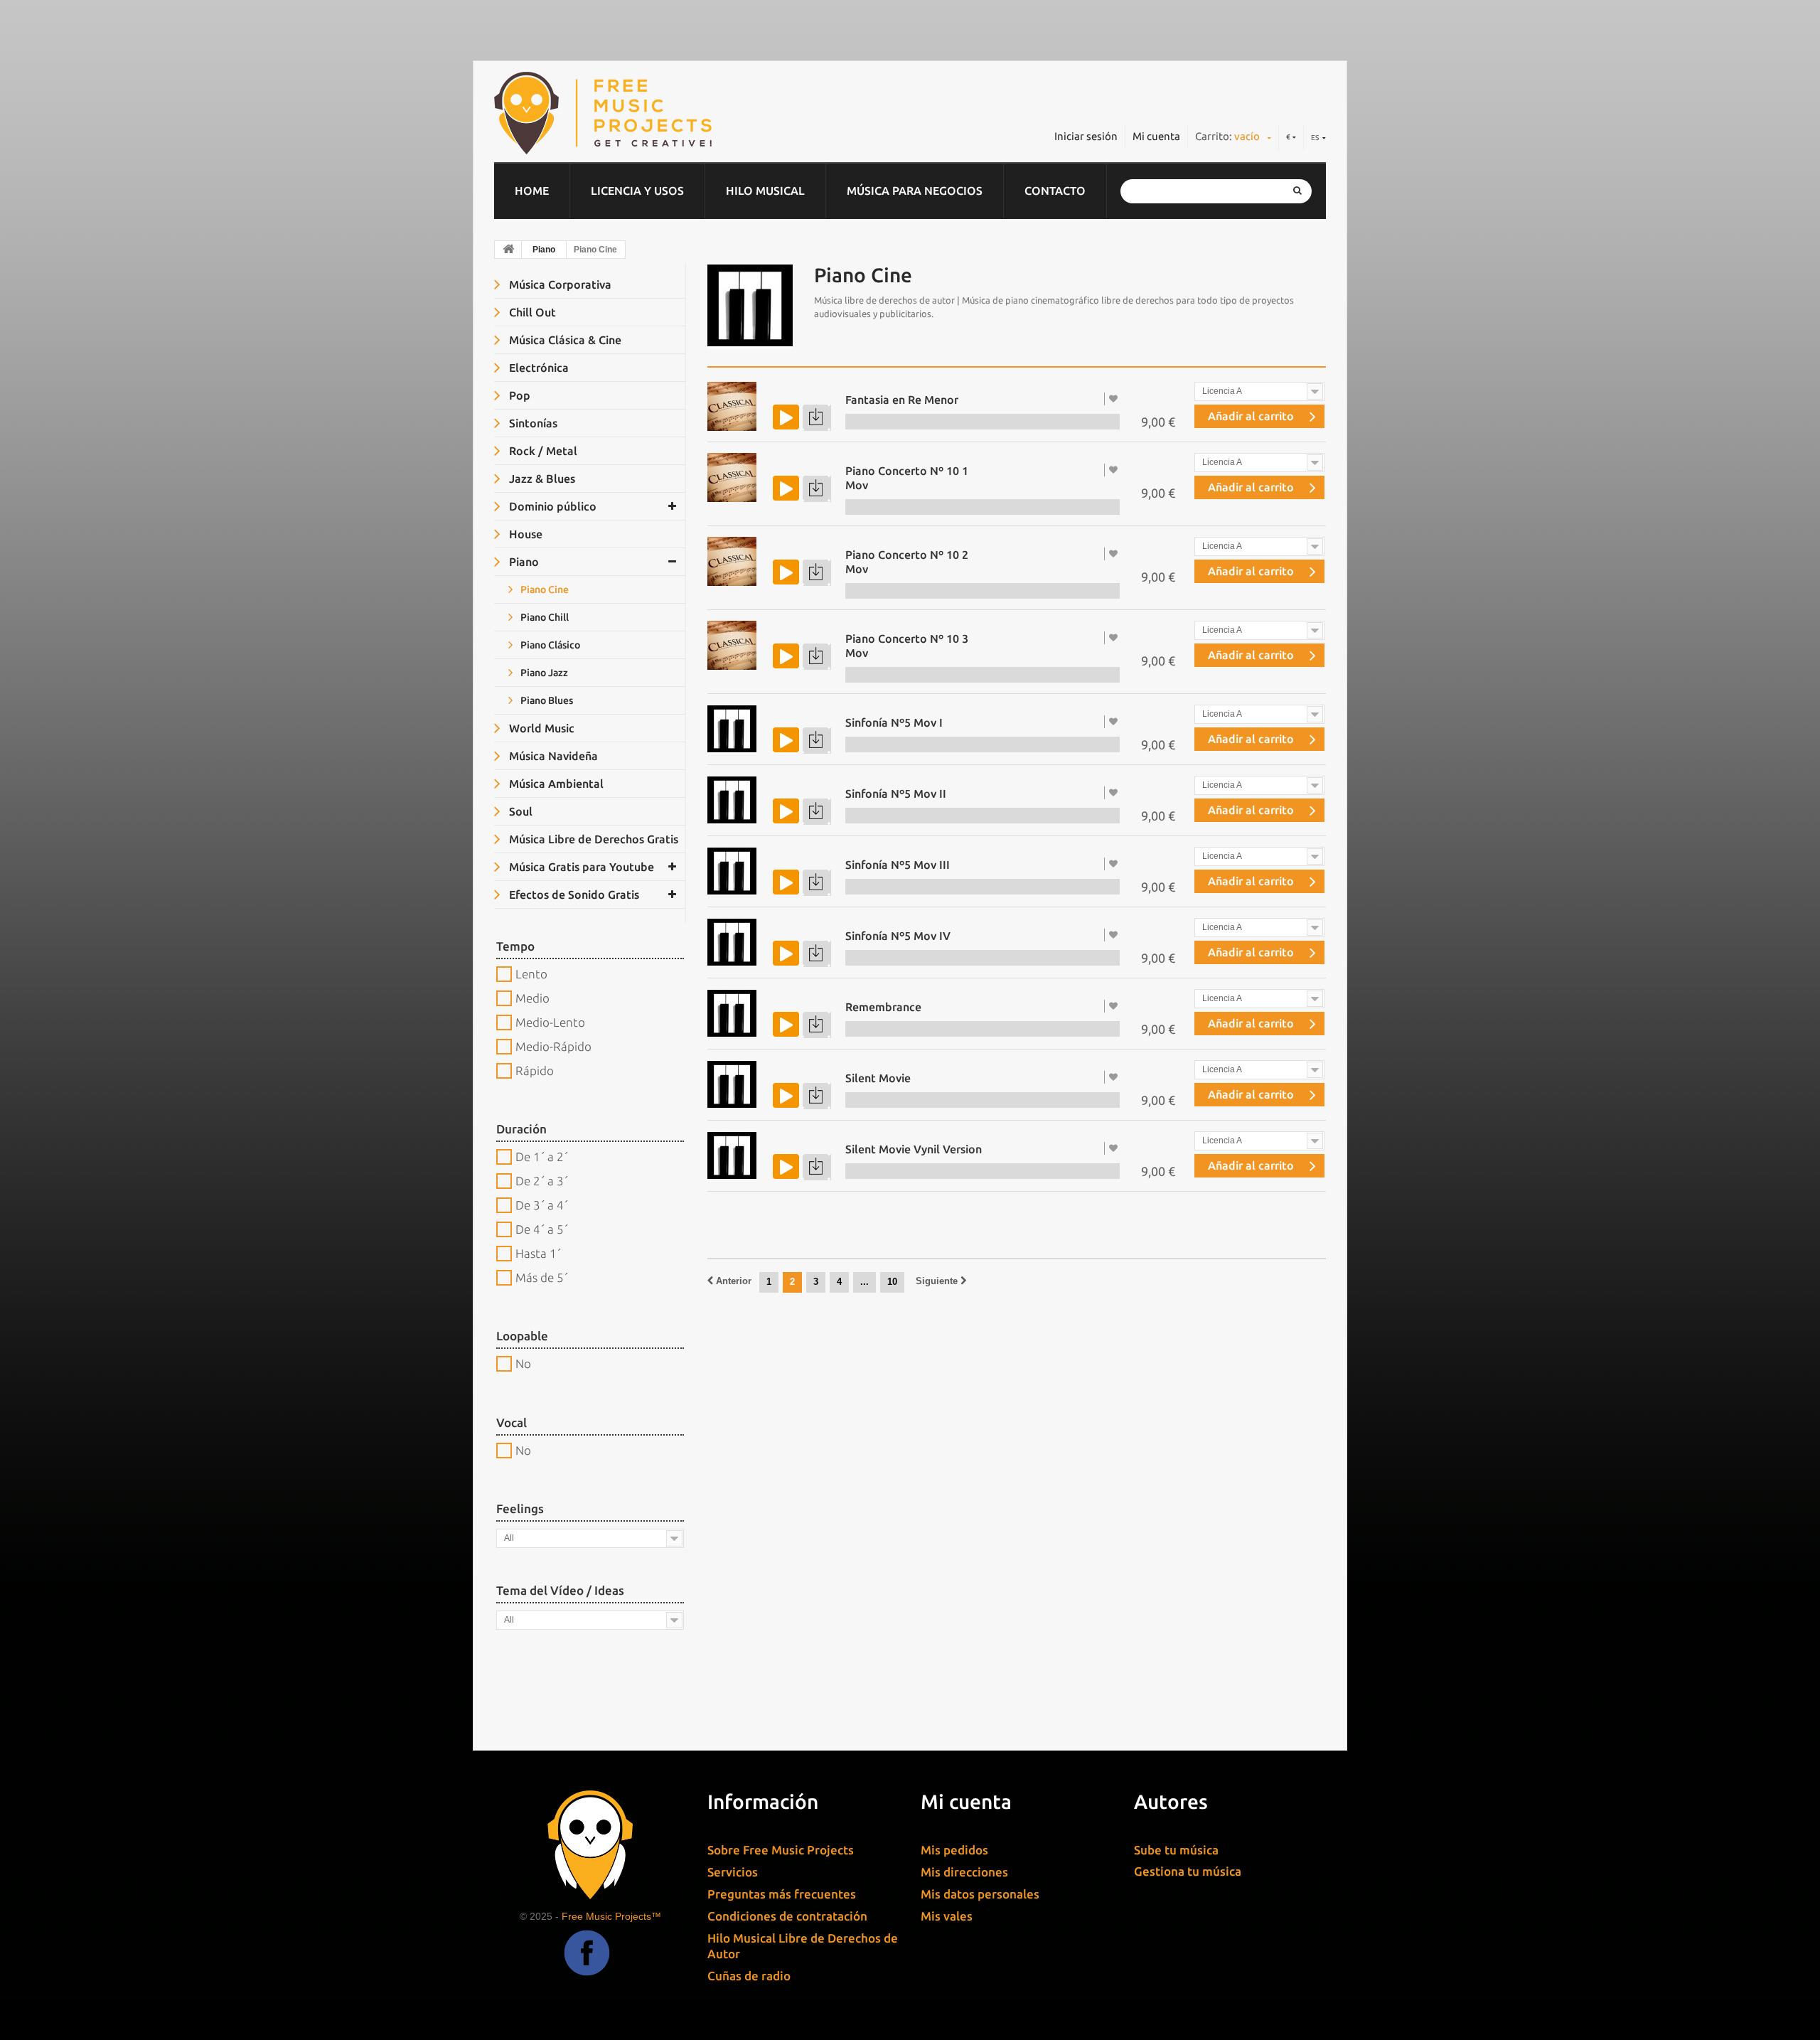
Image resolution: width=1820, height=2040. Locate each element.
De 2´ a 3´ (542, 1181)
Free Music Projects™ (611, 1916)
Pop (518, 395)
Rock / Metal (542, 451)
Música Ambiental (555, 784)
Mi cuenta (1156, 136)
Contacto (1055, 191)
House (524, 534)
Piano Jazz (543, 673)
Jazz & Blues (541, 479)
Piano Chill (544, 617)
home (532, 191)
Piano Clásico (549, 645)
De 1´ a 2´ (542, 1157)
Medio (532, 998)
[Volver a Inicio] (508, 250)
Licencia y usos (637, 191)
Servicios (733, 1872)
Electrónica (537, 368)
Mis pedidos (954, 1850)
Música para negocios (915, 191)
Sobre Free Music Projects (781, 1850)
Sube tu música (1176, 1850)
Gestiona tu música (1188, 1871)
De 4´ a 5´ (542, 1229)
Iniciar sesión (1086, 136)
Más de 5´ (542, 1277)
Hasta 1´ (538, 1253)
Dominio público (551, 506)
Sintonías (532, 423)
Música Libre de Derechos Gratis (592, 839)
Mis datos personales (980, 1894)
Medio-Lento (550, 1022)
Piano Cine (544, 589)
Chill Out (531, 312)
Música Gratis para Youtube (580, 867)
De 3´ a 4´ (542, 1205)
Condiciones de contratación (787, 1916)
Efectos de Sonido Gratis (573, 894)
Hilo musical (765, 191)
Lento (531, 974)
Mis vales (947, 1916)
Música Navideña (552, 756)
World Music (540, 728)
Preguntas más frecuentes (782, 1894)
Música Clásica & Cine (564, 340)
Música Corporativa (559, 284)
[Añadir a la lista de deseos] (1115, 399)
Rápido (535, 1070)
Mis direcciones (964, 1872)
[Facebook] (587, 1964)
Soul (519, 811)
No (523, 1363)
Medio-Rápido (553, 1046)
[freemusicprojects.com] (668, 113)
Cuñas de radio (749, 1976)
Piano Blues (546, 700)
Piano (544, 250)
